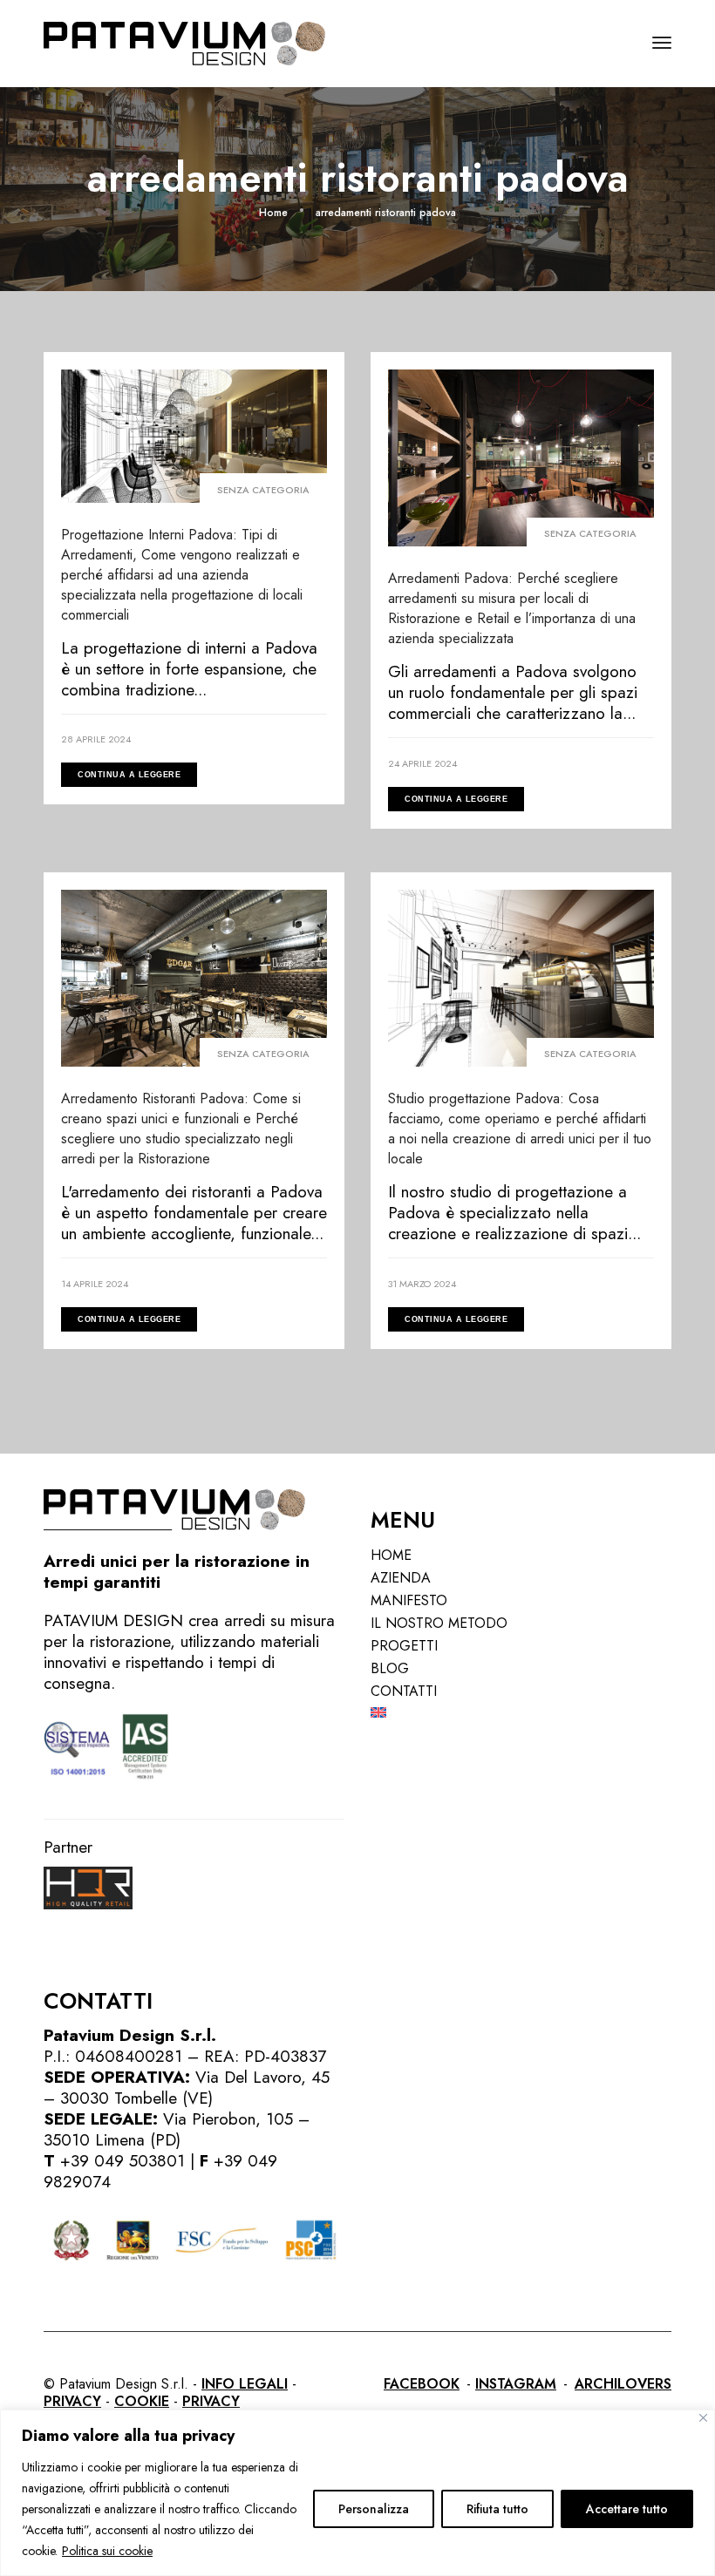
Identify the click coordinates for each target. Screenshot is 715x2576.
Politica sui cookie (107, 2551)
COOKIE (142, 2401)
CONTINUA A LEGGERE (129, 775)
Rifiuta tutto (497, 2509)
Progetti (404, 1646)
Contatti (404, 1691)
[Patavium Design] (184, 41)
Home (391, 1555)
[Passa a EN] (521, 1712)
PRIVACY (72, 2401)
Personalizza (374, 2509)
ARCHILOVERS (623, 2384)
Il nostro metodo (439, 1623)
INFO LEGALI (245, 2384)
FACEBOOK (422, 2384)
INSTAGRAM (516, 2384)
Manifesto (409, 1600)
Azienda (401, 1578)
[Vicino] (703, 2418)
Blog (390, 1668)
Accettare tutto (627, 2509)
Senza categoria (263, 490)
